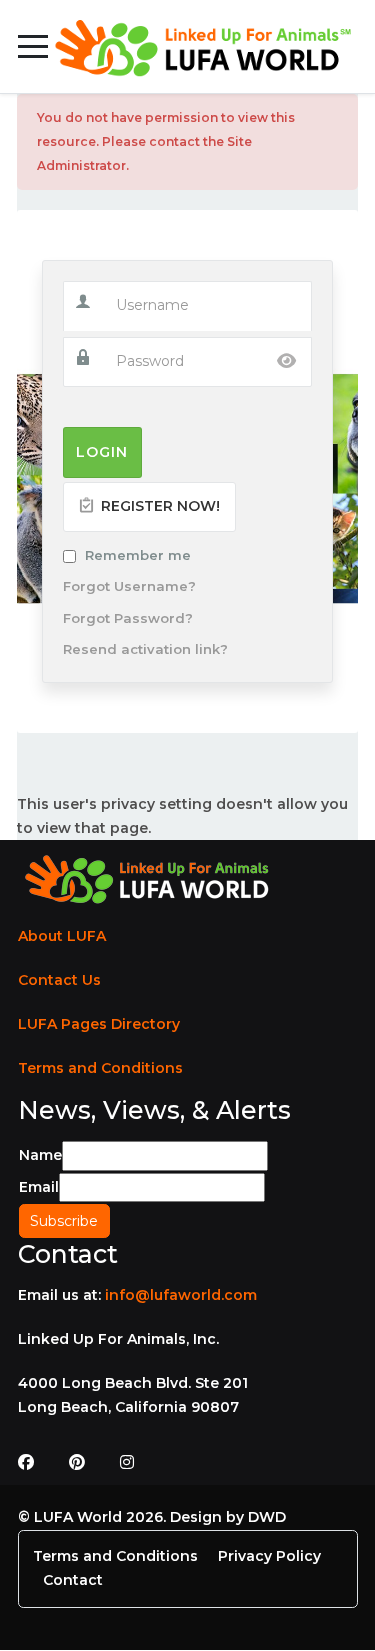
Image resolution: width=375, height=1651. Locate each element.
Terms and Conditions (100, 1068)
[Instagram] (127, 1462)
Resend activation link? (145, 649)
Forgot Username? (129, 586)
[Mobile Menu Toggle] (33, 47)
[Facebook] (26, 1462)
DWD (267, 1517)
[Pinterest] (77, 1462)
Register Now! (158, 506)
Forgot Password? (128, 618)
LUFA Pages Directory (99, 1024)
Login (102, 452)
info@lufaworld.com (181, 1295)
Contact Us (59, 980)
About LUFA (62, 936)
